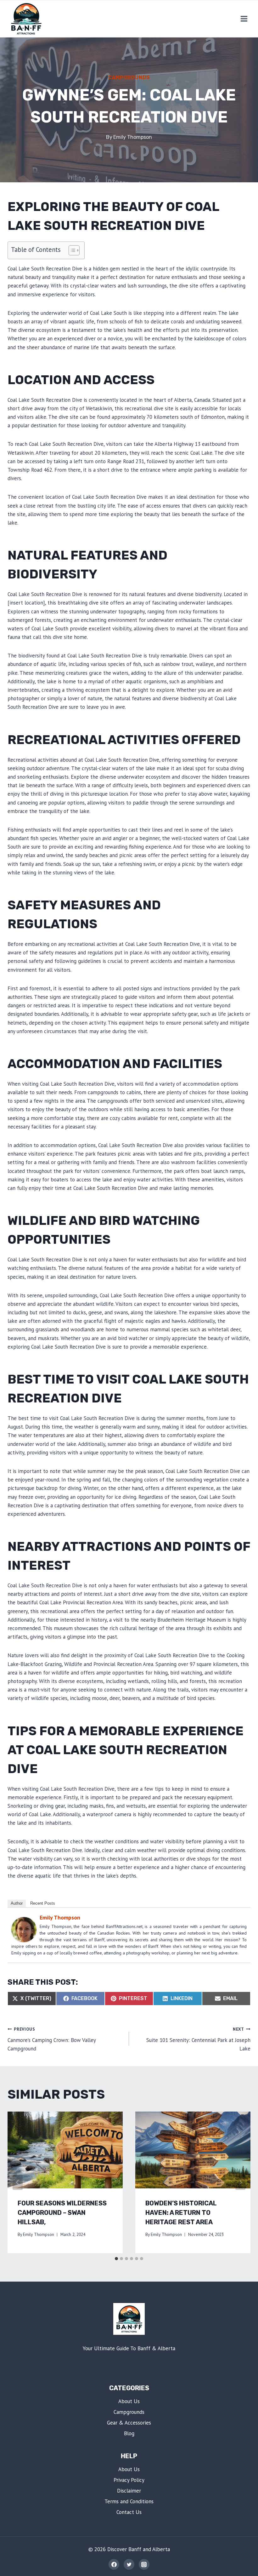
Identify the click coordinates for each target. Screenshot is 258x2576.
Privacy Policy (129, 2480)
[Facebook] (114, 2564)
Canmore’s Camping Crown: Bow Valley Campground (52, 2039)
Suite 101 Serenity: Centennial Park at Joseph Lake (198, 2039)
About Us (129, 2401)
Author (17, 1903)
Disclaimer (129, 2491)
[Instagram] (144, 2564)
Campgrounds (129, 77)
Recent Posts (43, 1903)
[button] (71, 250)
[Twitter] (129, 2564)
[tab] (116, 2259)
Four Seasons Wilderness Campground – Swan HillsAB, (62, 2213)
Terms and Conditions (129, 2501)
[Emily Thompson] (24, 1929)
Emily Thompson (133, 137)
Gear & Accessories (129, 2423)
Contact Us (129, 2512)
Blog (129, 2433)
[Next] (240, 2182)
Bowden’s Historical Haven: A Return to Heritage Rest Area (181, 2213)
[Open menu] (244, 19)
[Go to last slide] (18, 2182)
